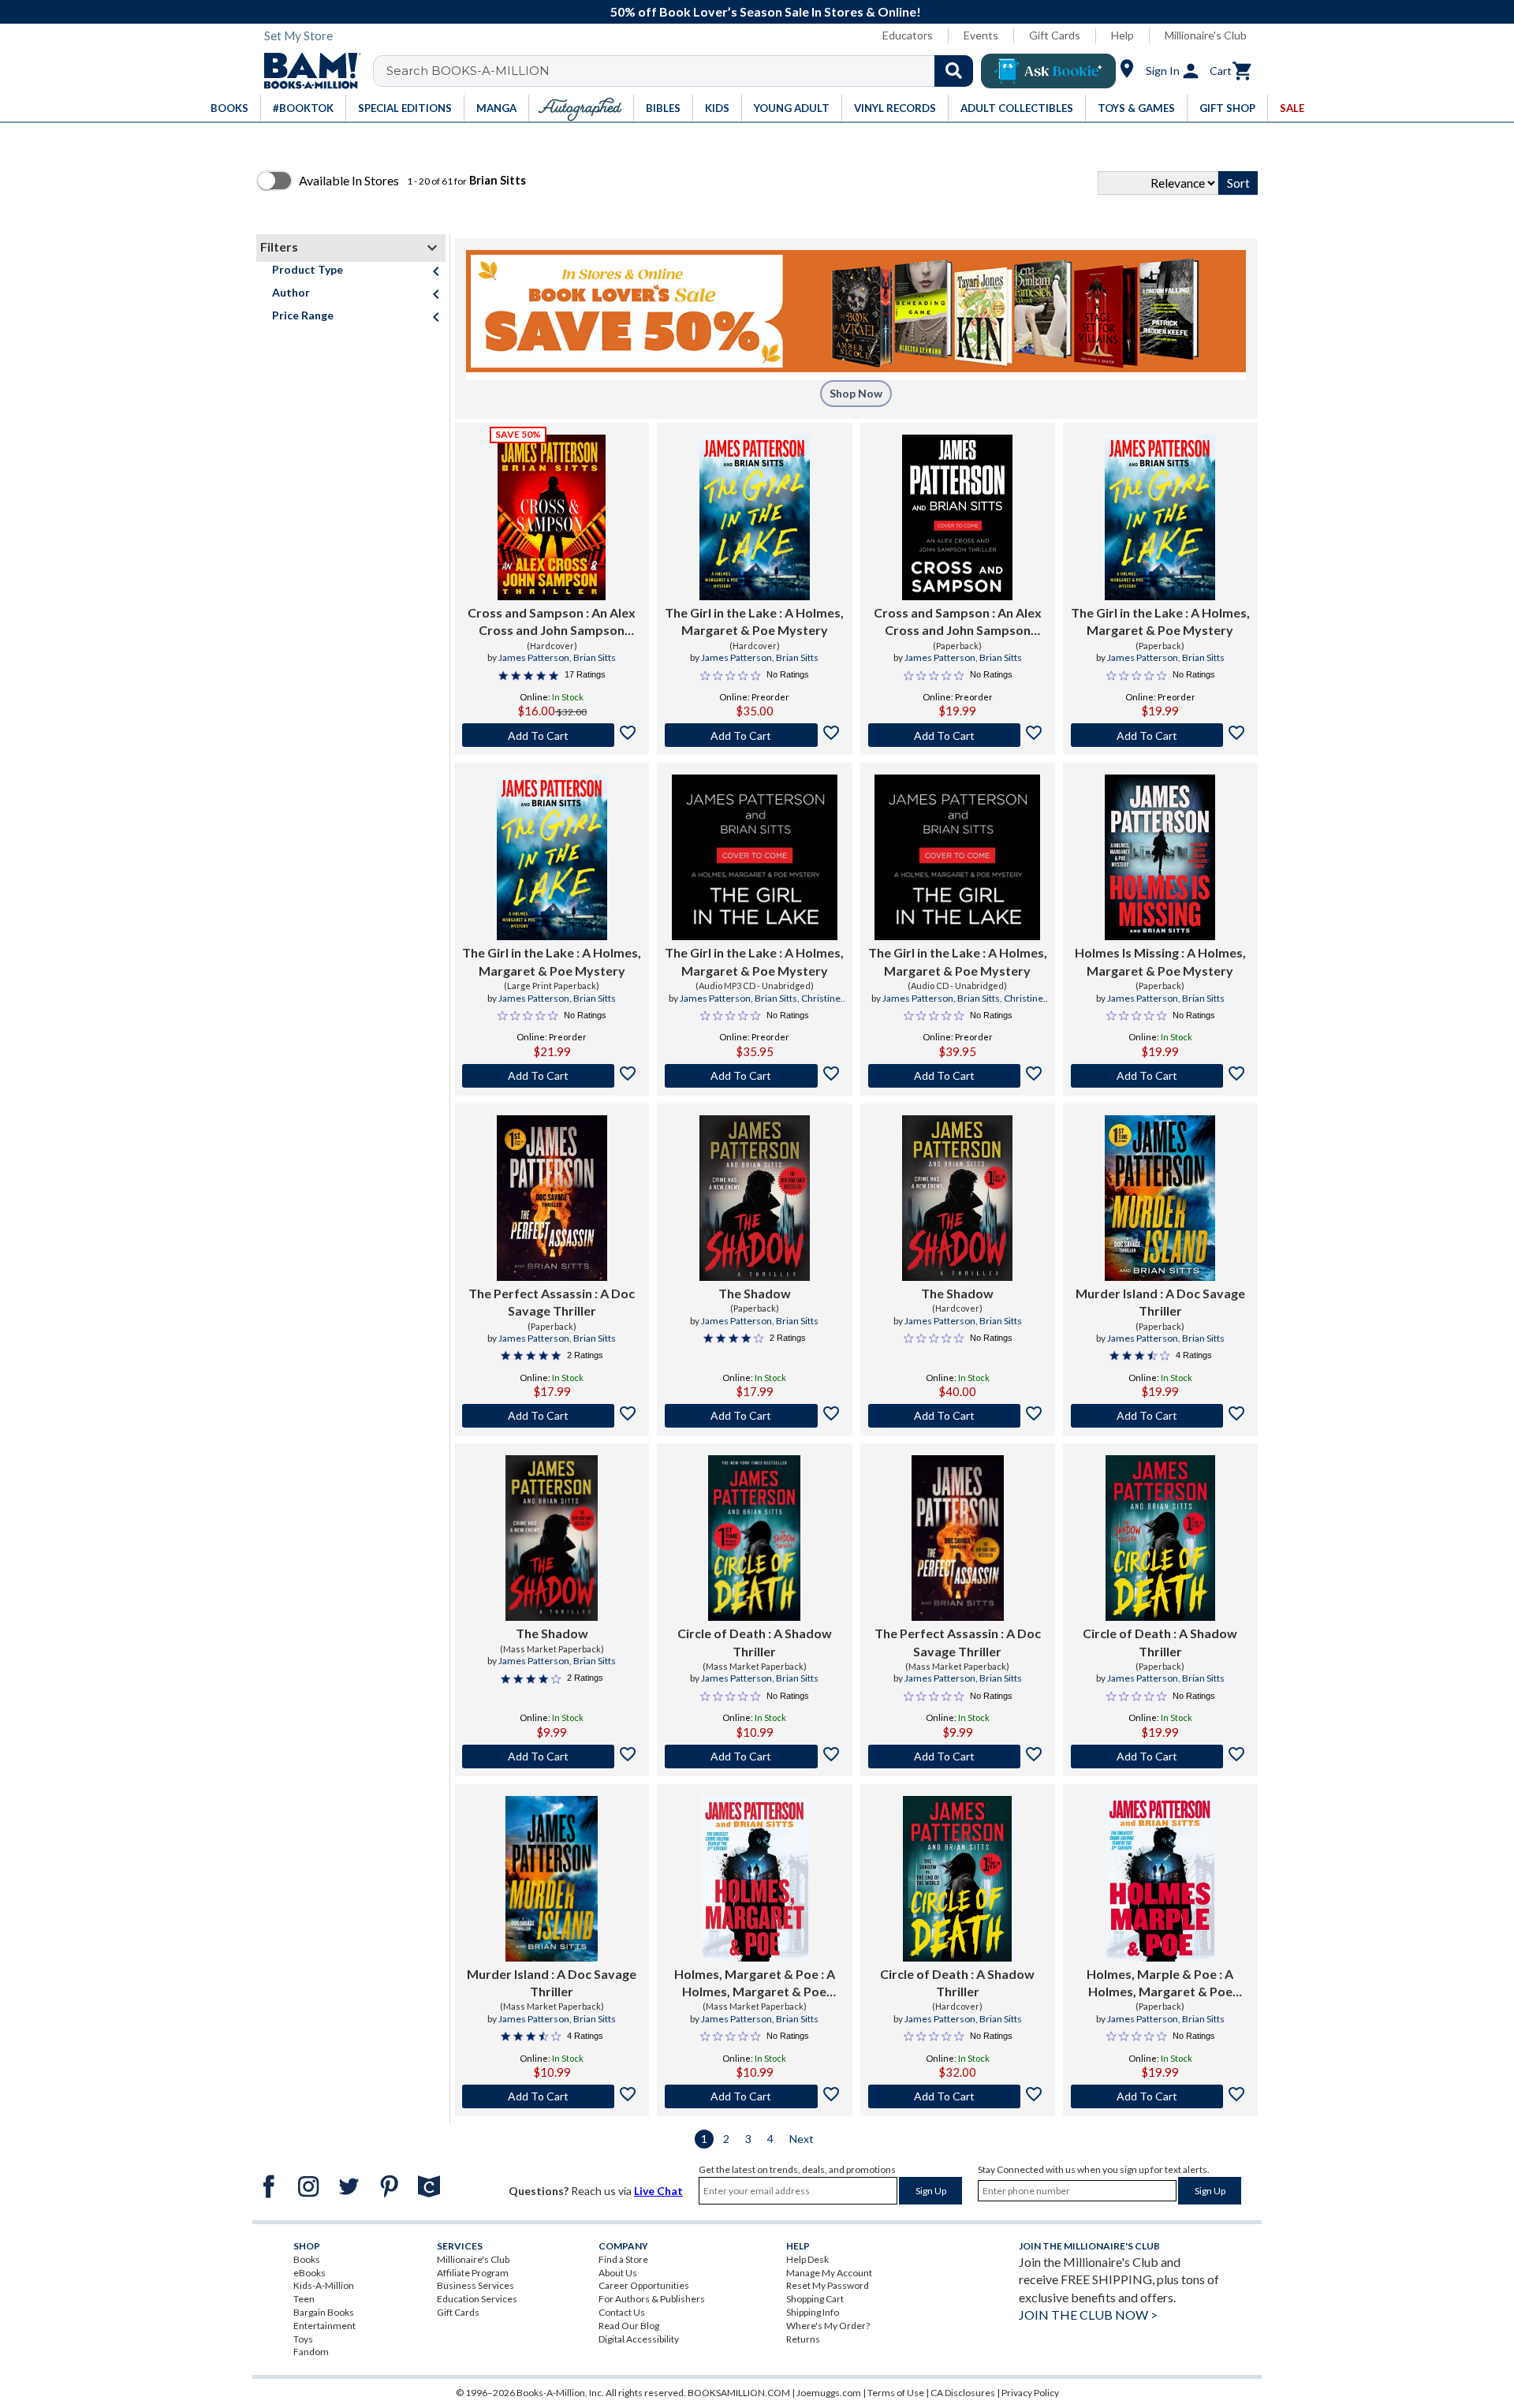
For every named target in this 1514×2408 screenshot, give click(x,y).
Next (802, 2139)
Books (307, 2259)
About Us (618, 2273)
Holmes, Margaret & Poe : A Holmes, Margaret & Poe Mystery (755, 1984)
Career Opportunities (644, 2285)
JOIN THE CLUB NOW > (1088, 2315)
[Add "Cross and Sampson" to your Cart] (552, 735)
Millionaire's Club (1206, 35)
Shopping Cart (815, 2299)
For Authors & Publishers (652, 2299)
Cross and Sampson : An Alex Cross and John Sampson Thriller (552, 622)
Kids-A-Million (324, 2285)
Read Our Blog (629, 2326)
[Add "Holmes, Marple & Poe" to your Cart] (1160, 2096)
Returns (803, 2339)
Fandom (311, 2352)
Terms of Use (896, 2393)
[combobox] (683, 71)
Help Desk (807, 2259)
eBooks (310, 2273)
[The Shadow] (755, 1198)
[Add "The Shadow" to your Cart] (754, 1416)
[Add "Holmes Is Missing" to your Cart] (1160, 1076)
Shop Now (856, 393)
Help (1122, 35)
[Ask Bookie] (1048, 71)
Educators (908, 35)
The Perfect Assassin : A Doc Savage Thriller (552, 1302)
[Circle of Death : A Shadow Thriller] (754, 1538)
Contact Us (622, 2312)
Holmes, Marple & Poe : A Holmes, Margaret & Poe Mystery (1160, 1984)
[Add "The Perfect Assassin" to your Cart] (552, 1416)
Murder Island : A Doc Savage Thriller (1160, 1302)
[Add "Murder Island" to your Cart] (1160, 1416)
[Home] (307, 71)
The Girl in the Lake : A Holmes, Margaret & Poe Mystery (754, 621)
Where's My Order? (828, 2326)
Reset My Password (828, 2285)
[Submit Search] (954, 71)
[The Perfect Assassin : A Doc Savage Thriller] (552, 1198)
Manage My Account (829, 2273)
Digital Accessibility (639, 2339)
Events (981, 35)
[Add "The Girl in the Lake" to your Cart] (754, 735)
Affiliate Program (473, 2273)
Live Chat (658, 2191)
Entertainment (324, 2326)
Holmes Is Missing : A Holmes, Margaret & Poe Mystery (1160, 961)
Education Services (477, 2299)
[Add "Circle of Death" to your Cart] (754, 1757)
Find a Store (623, 2259)
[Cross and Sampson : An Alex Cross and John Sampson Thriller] (552, 517)
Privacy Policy (1030, 2393)
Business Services (475, 2285)
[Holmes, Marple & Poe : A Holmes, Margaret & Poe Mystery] (1160, 1879)
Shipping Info (813, 2312)
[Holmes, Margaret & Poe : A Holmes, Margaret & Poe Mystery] (755, 1879)
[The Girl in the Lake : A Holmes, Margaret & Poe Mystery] (755, 517)
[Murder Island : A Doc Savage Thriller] (1160, 1198)
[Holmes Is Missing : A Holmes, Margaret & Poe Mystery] (1160, 857)
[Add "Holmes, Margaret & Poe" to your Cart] (754, 2096)
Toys (303, 2339)
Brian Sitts (595, 657)
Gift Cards (1055, 35)
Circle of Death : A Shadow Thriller (755, 1642)
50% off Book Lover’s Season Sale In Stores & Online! (766, 11)
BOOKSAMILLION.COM (739, 2393)
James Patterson (534, 657)
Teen (304, 2299)
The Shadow (755, 1293)
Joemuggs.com (829, 2393)
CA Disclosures (963, 2393)
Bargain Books (324, 2312)
